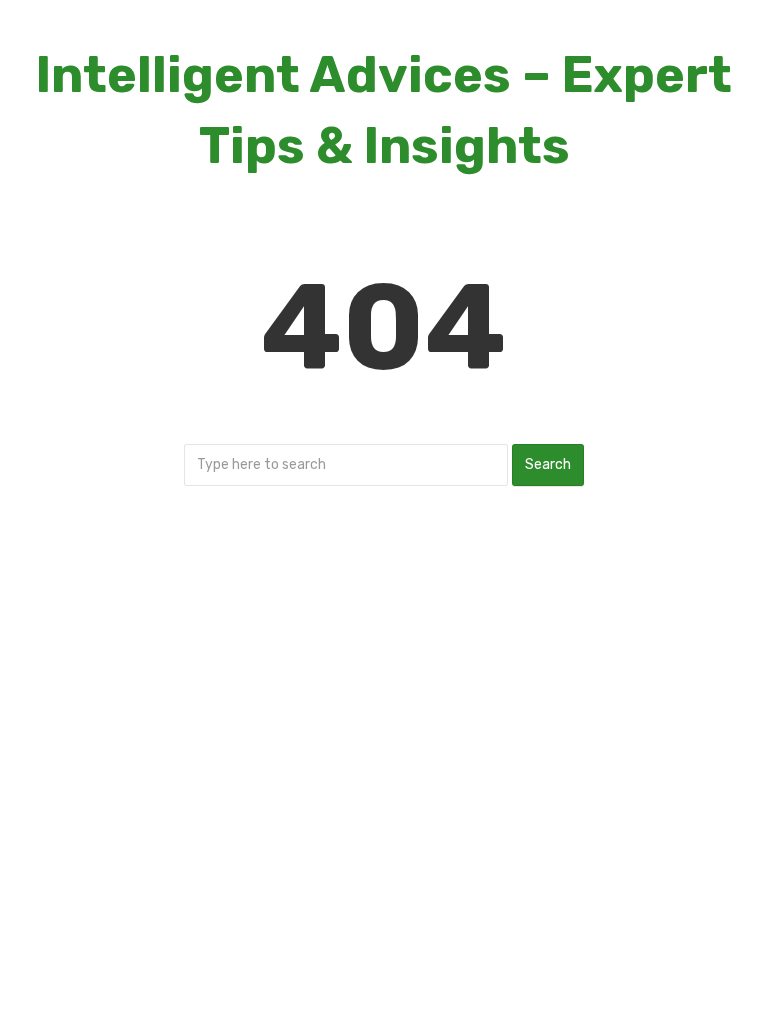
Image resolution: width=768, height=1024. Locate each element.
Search (548, 464)
